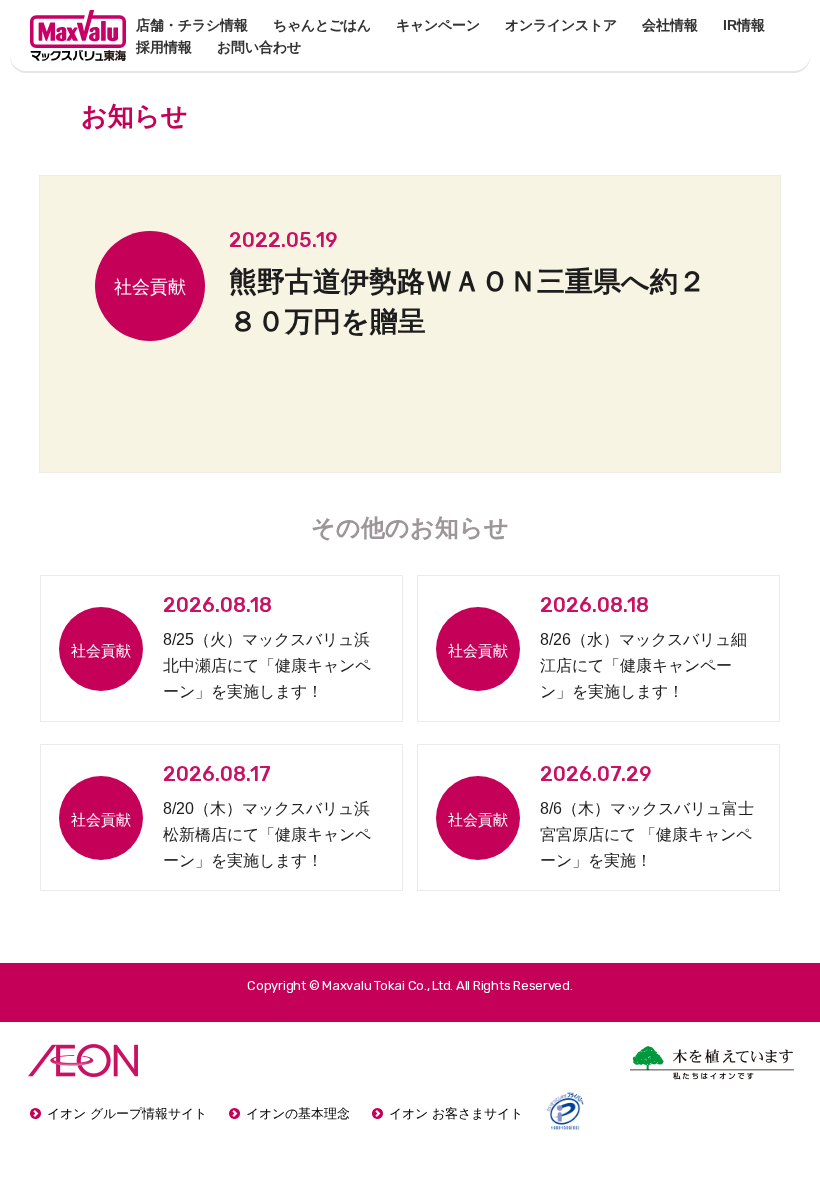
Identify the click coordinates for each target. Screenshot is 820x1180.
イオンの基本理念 (298, 1113)
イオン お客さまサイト (456, 1113)
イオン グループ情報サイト (127, 1113)
